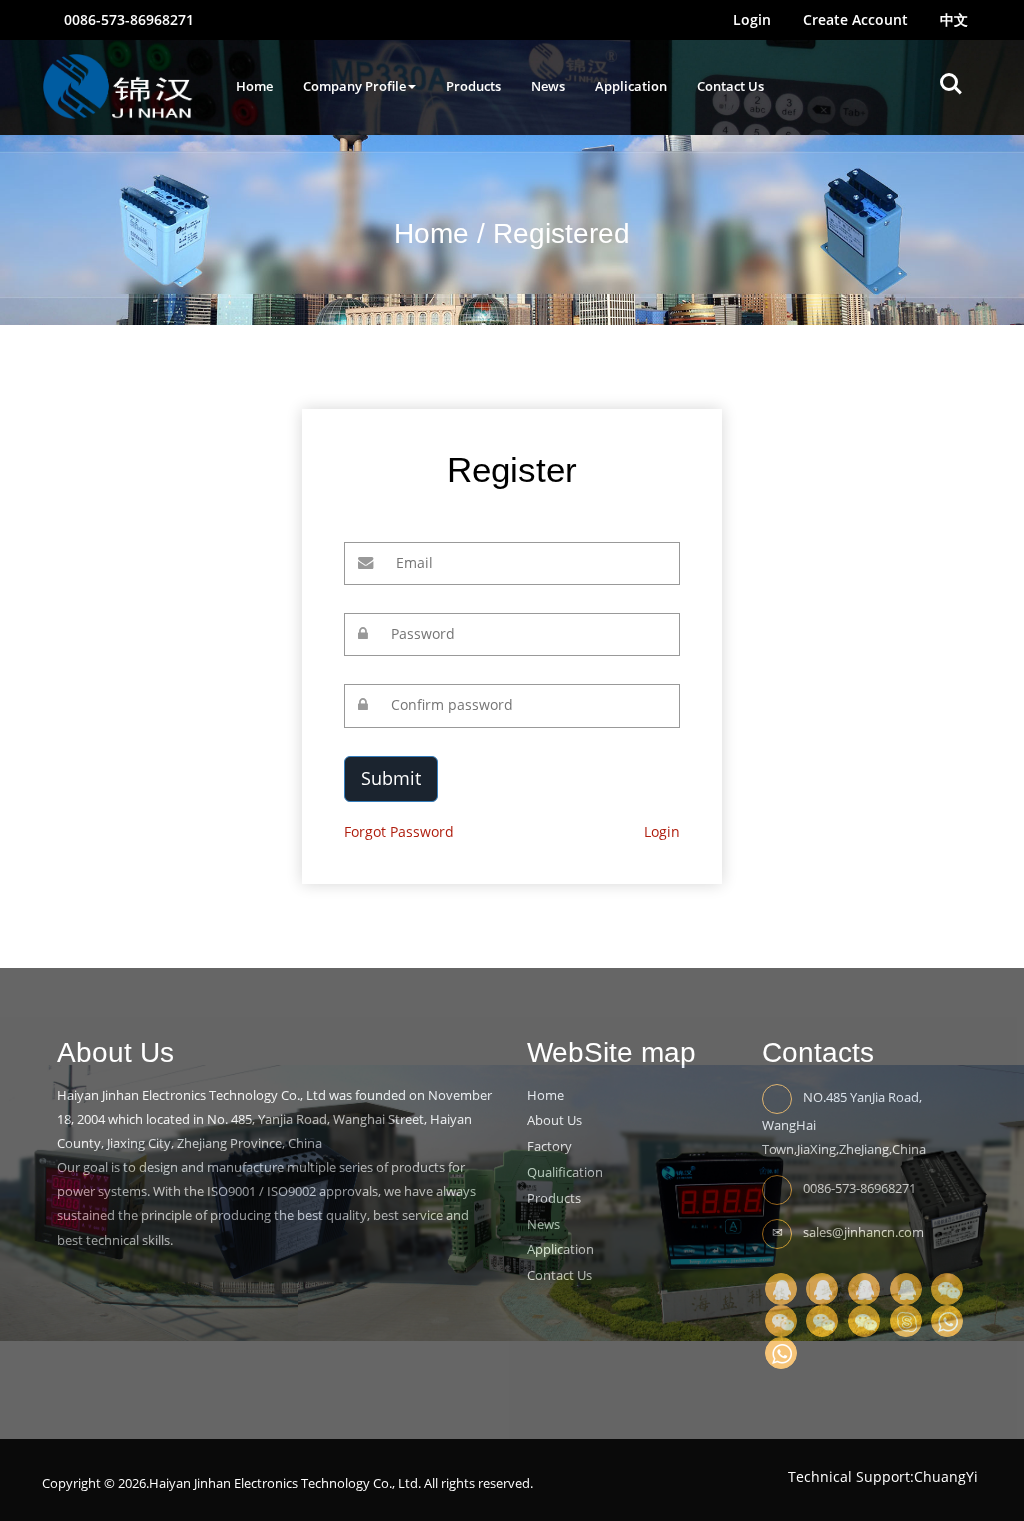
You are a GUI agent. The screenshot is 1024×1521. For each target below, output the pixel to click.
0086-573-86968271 (127, 19)
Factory (549, 1146)
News (548, 86)
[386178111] (906, 1287)
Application (631, 86)
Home (254, 86)
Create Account (855, 19)
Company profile (354, 86)
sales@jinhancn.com (863, 1231)
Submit (391, 778)
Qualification (565, 1172)
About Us (554, 1120)
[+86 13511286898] (947, 1319)
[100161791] (864, 1287)
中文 (954, 19)
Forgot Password (399, 831)
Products (473, 86)
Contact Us (730, 86)
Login (752, 19)
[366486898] (781, 1287)
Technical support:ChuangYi (883, 1476)
